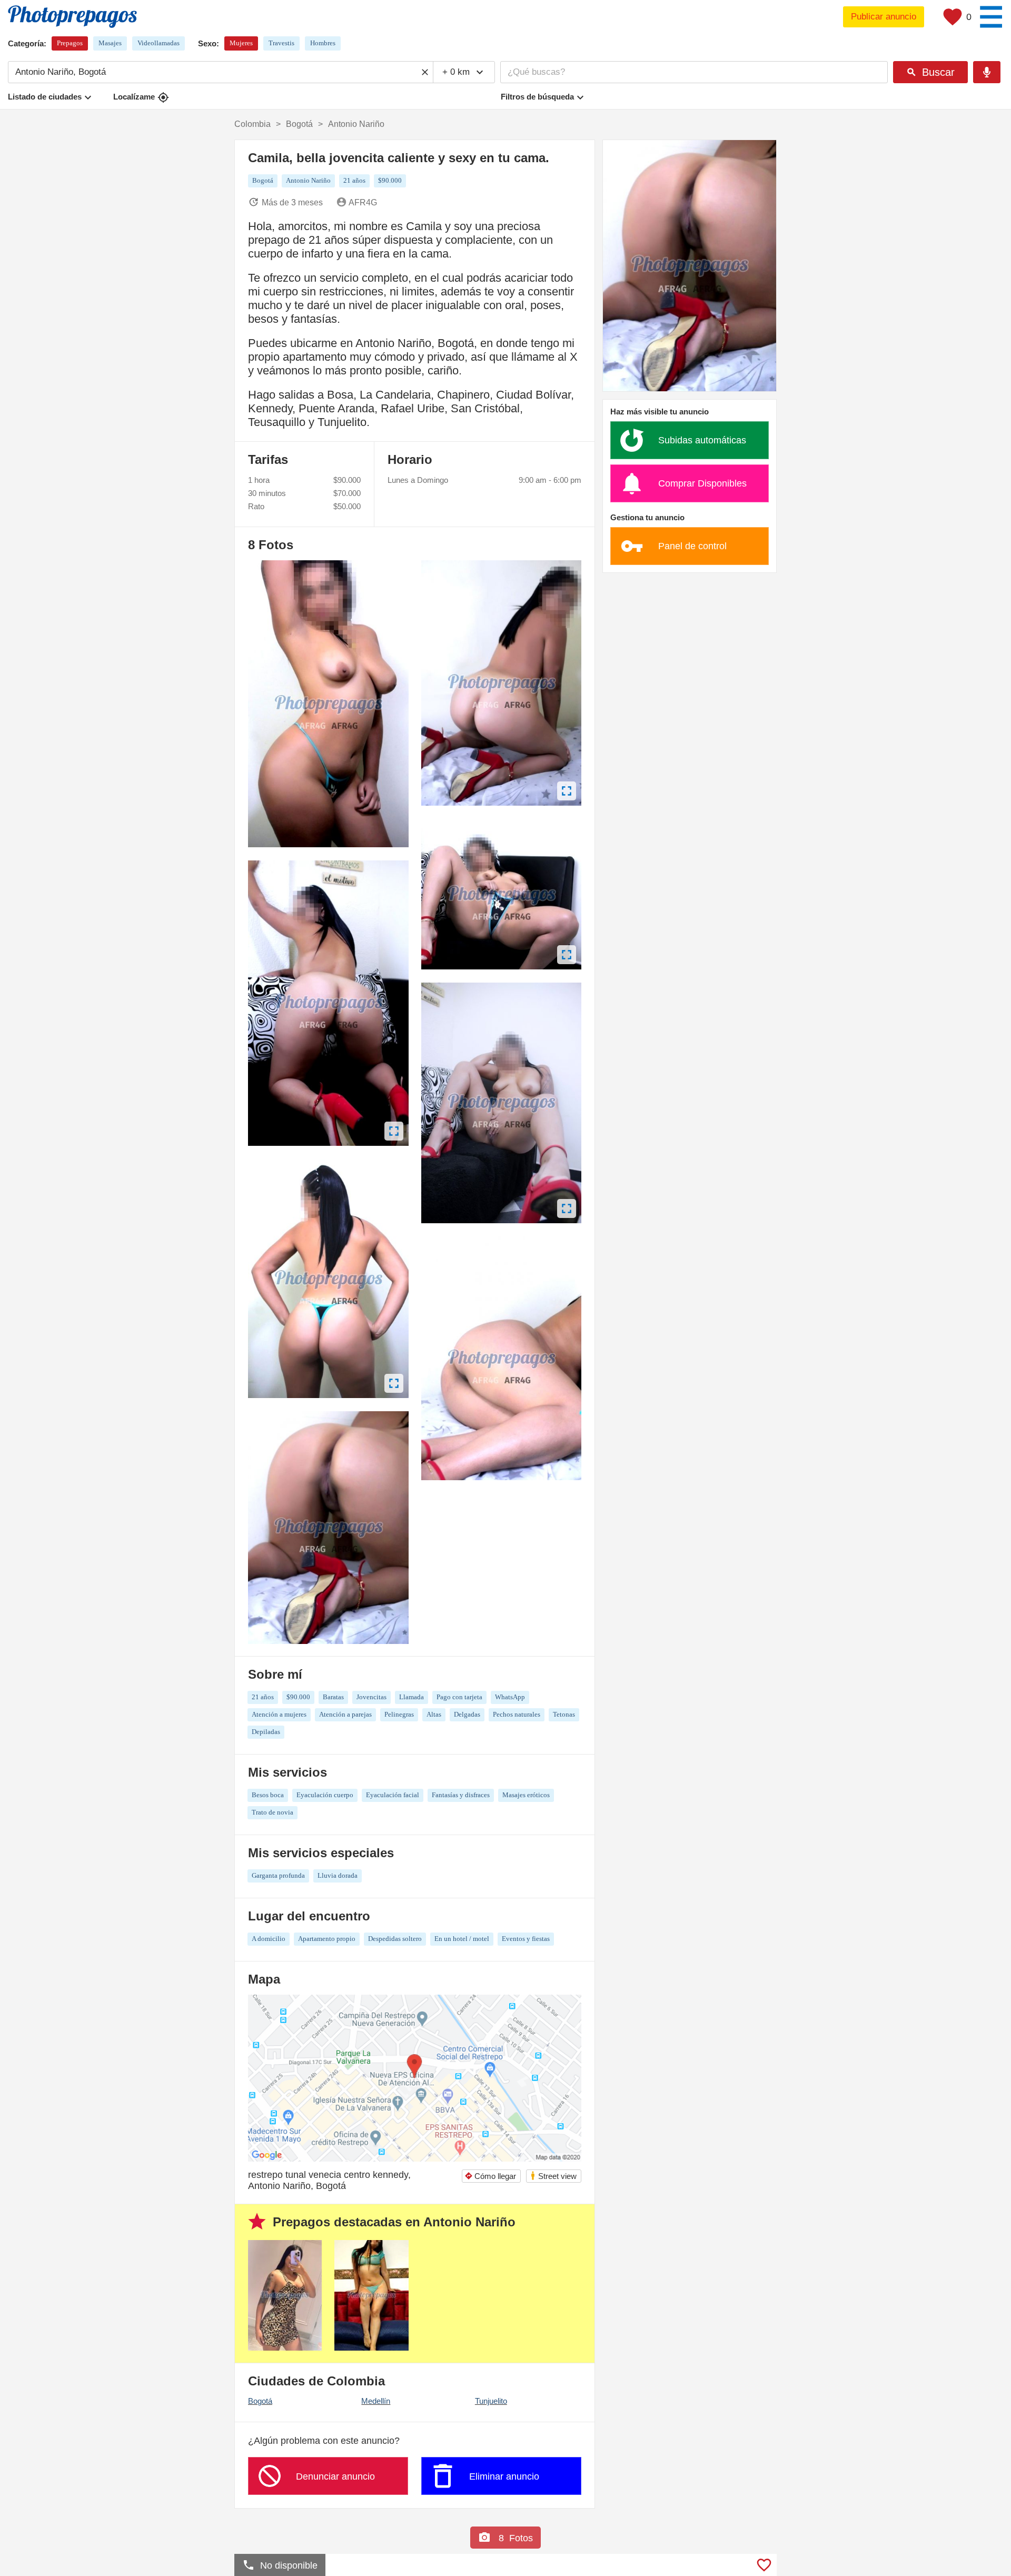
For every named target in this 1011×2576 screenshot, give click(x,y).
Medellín (376, 2401)
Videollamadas (158, 43)
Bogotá (260, 2401)
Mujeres (241, 43)
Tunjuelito (491, 2401)
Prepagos (70, 43)
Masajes (110, 43)
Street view (553, 2176)
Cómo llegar (490, 2176)
